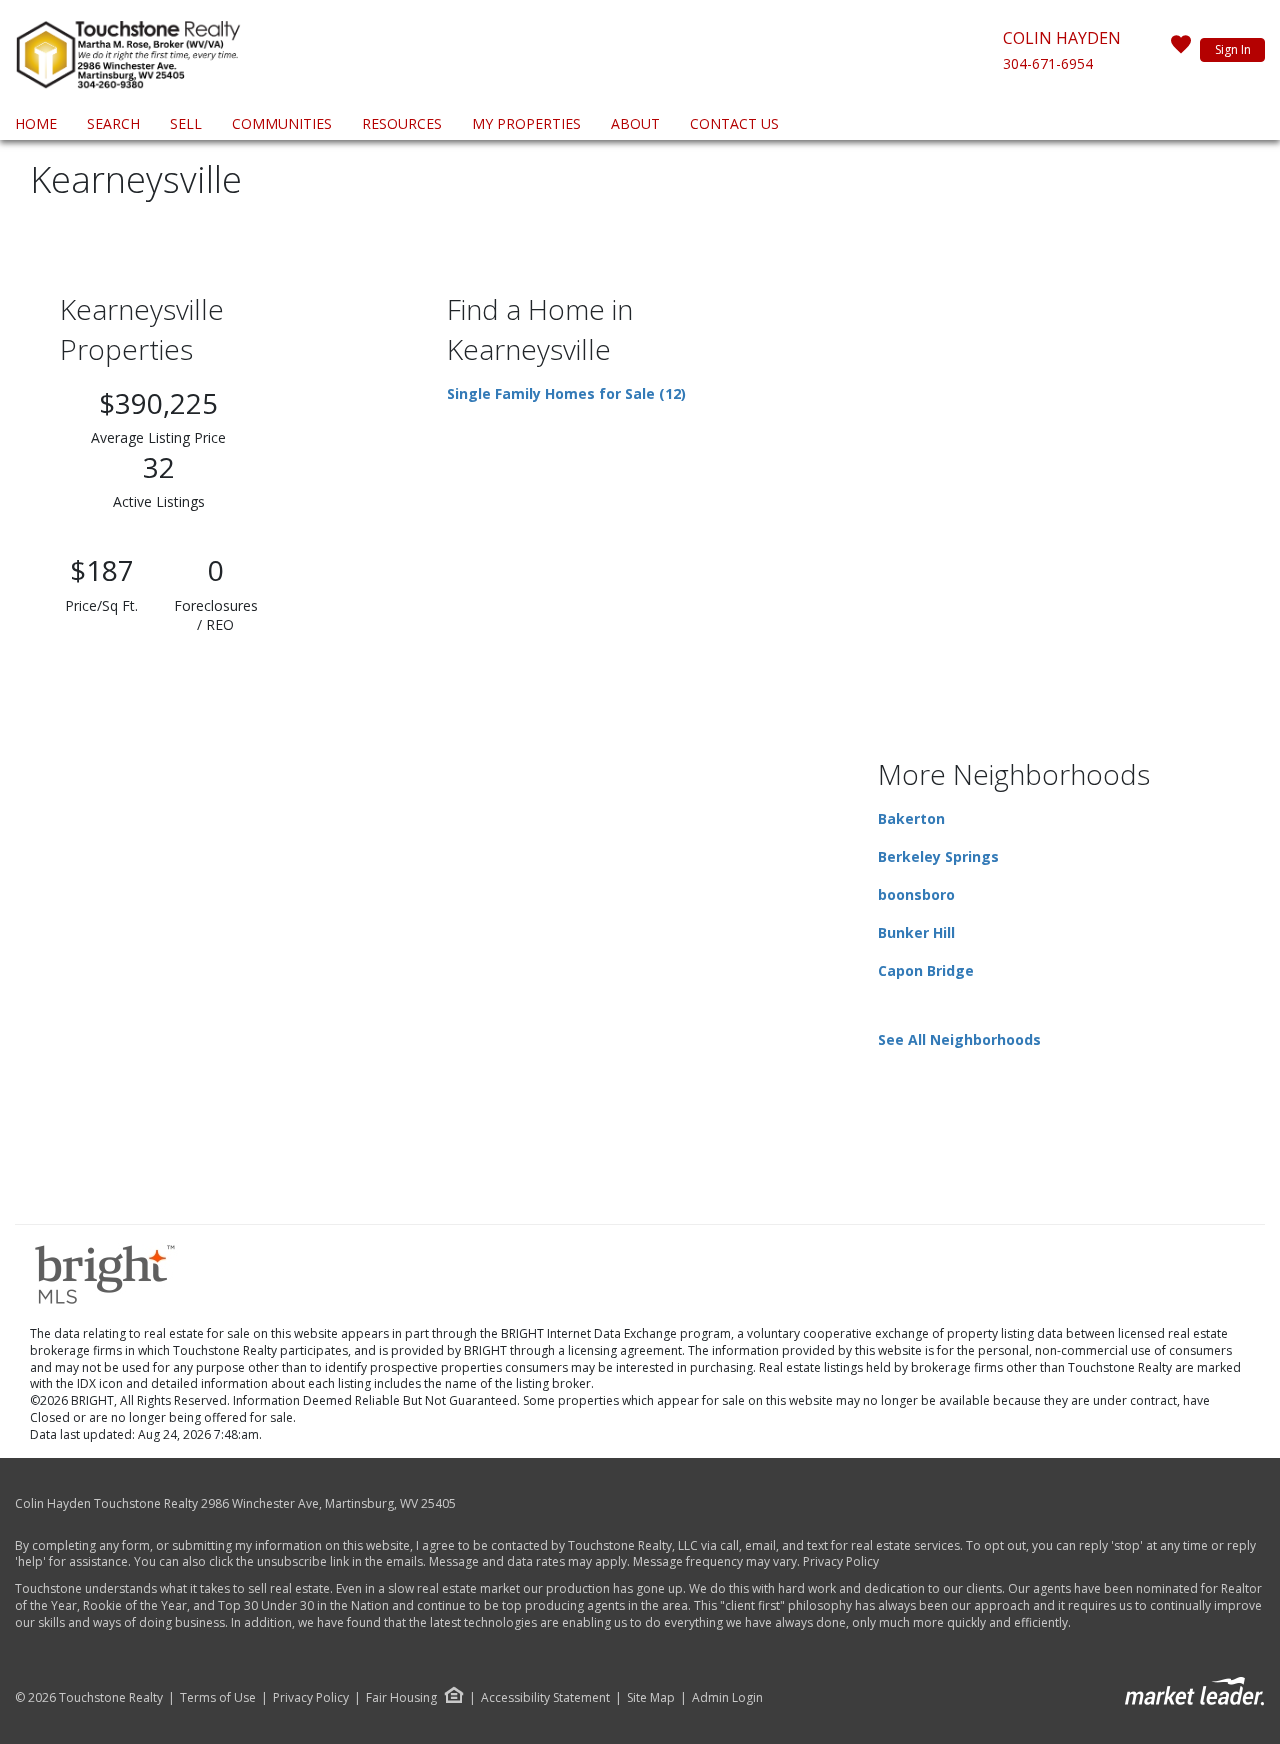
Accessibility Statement (545, 1698)
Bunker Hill (916, 932)
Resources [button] (402, 123)
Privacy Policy (841, 1561)
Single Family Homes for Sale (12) (566, 393)
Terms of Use (218, 1698)
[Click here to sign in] (1181, 50)
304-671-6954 (1048, 63)
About (635, 123)
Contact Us (734, 123)
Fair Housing (401, 1697)
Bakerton (911, 818)
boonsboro (916, 894)
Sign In (1233, 49)
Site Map (651, 1698)
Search (113, 123)
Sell (186, 123)
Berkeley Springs (938, 856)
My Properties (526, 123)
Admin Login (727, 1698)
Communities (282, 123)
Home (36, 123)
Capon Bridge (926, 970)
